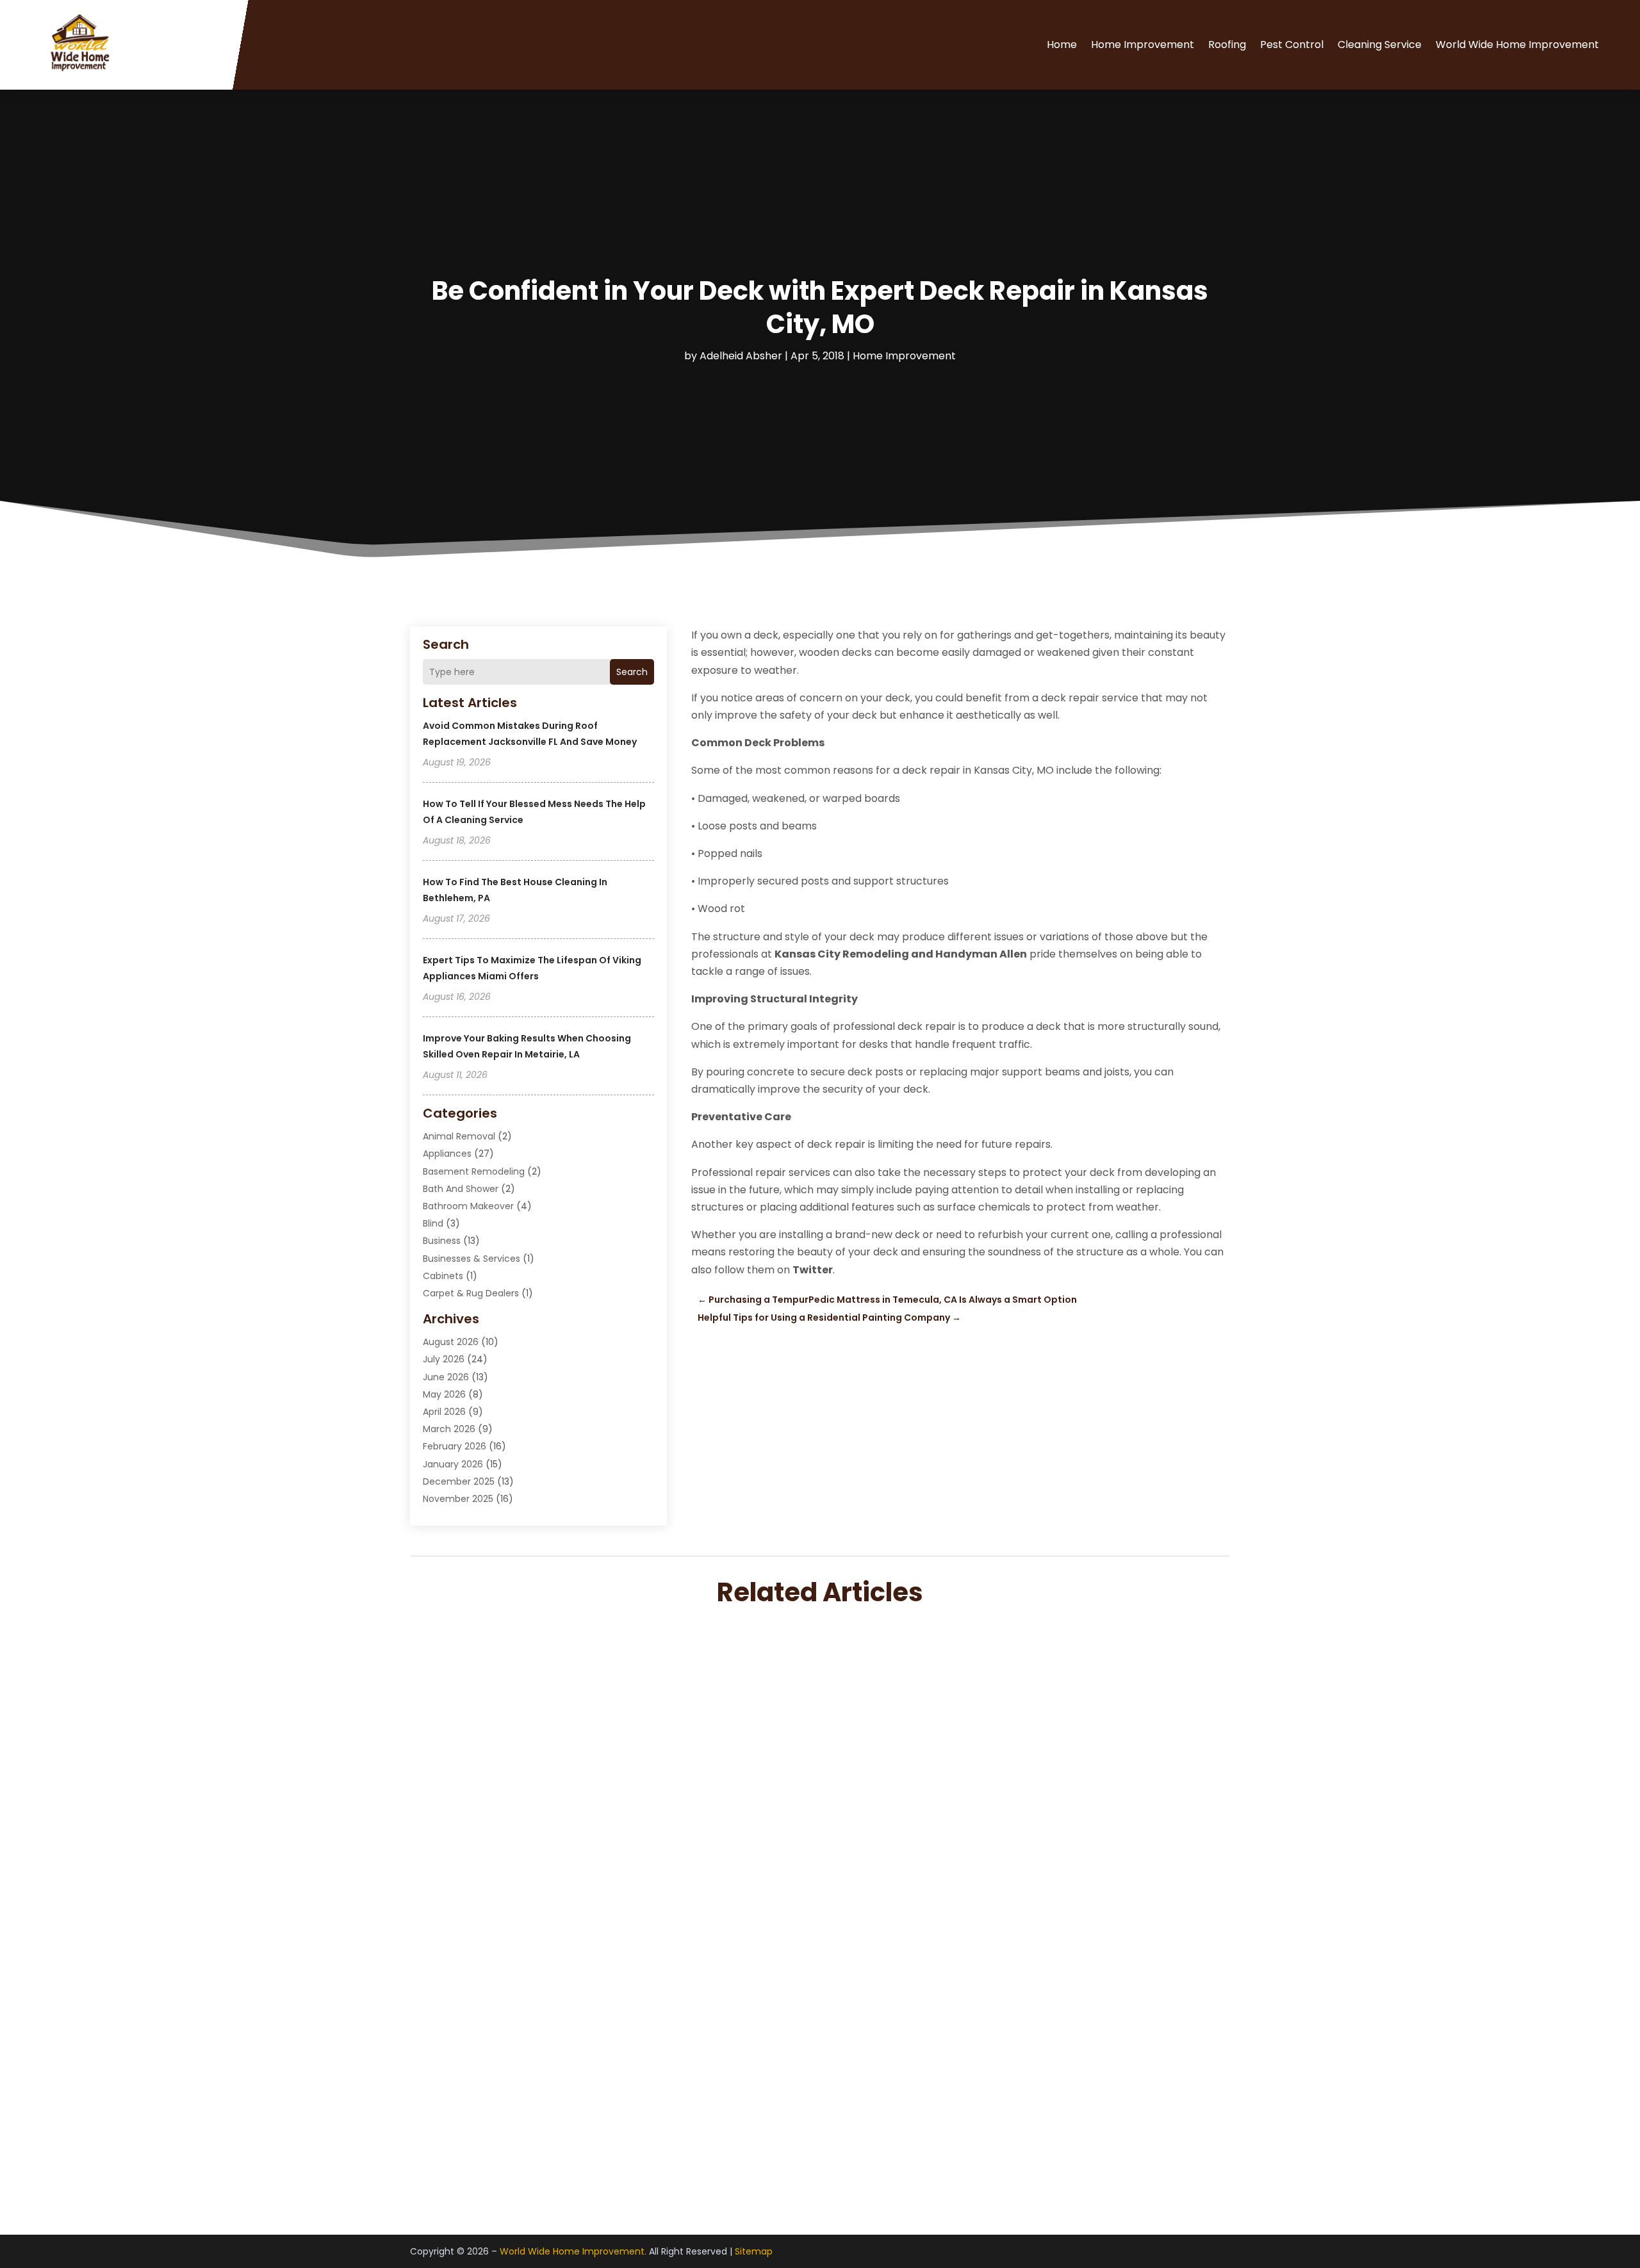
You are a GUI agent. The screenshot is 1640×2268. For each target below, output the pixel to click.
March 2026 (449, 1429)
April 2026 (444, 1412)
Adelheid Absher (741, 356)
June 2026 (446, 1377)
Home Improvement (1143, 45)
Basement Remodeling (474, 1171)
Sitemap (754, 2251)
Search (632, 672)
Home (1062, 45)
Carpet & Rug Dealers (471, 1293)
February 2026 (455, 1446)
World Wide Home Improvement (1517, 45)
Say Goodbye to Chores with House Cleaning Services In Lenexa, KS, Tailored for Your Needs (710, 1793)
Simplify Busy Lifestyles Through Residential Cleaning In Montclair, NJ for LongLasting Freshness (723, 2089)
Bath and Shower (461, 1189)
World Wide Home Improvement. (573, 2251)
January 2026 (453, 1464)
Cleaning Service (1380, 45)
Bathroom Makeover (468, 1206)
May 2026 (444, 1394)
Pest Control (1292, 45)
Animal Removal (459, 1136)
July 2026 (444, 1359)
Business (442, 1241)
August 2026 (451, 1342)
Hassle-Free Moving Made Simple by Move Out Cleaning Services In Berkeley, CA (672, 1941)
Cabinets (443, 1276)
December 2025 (459, 1481)
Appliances (447, 1154)
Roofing (1227, 45)
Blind (433, 1223)
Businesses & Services (471, 1259)
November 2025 (458, 1499)
